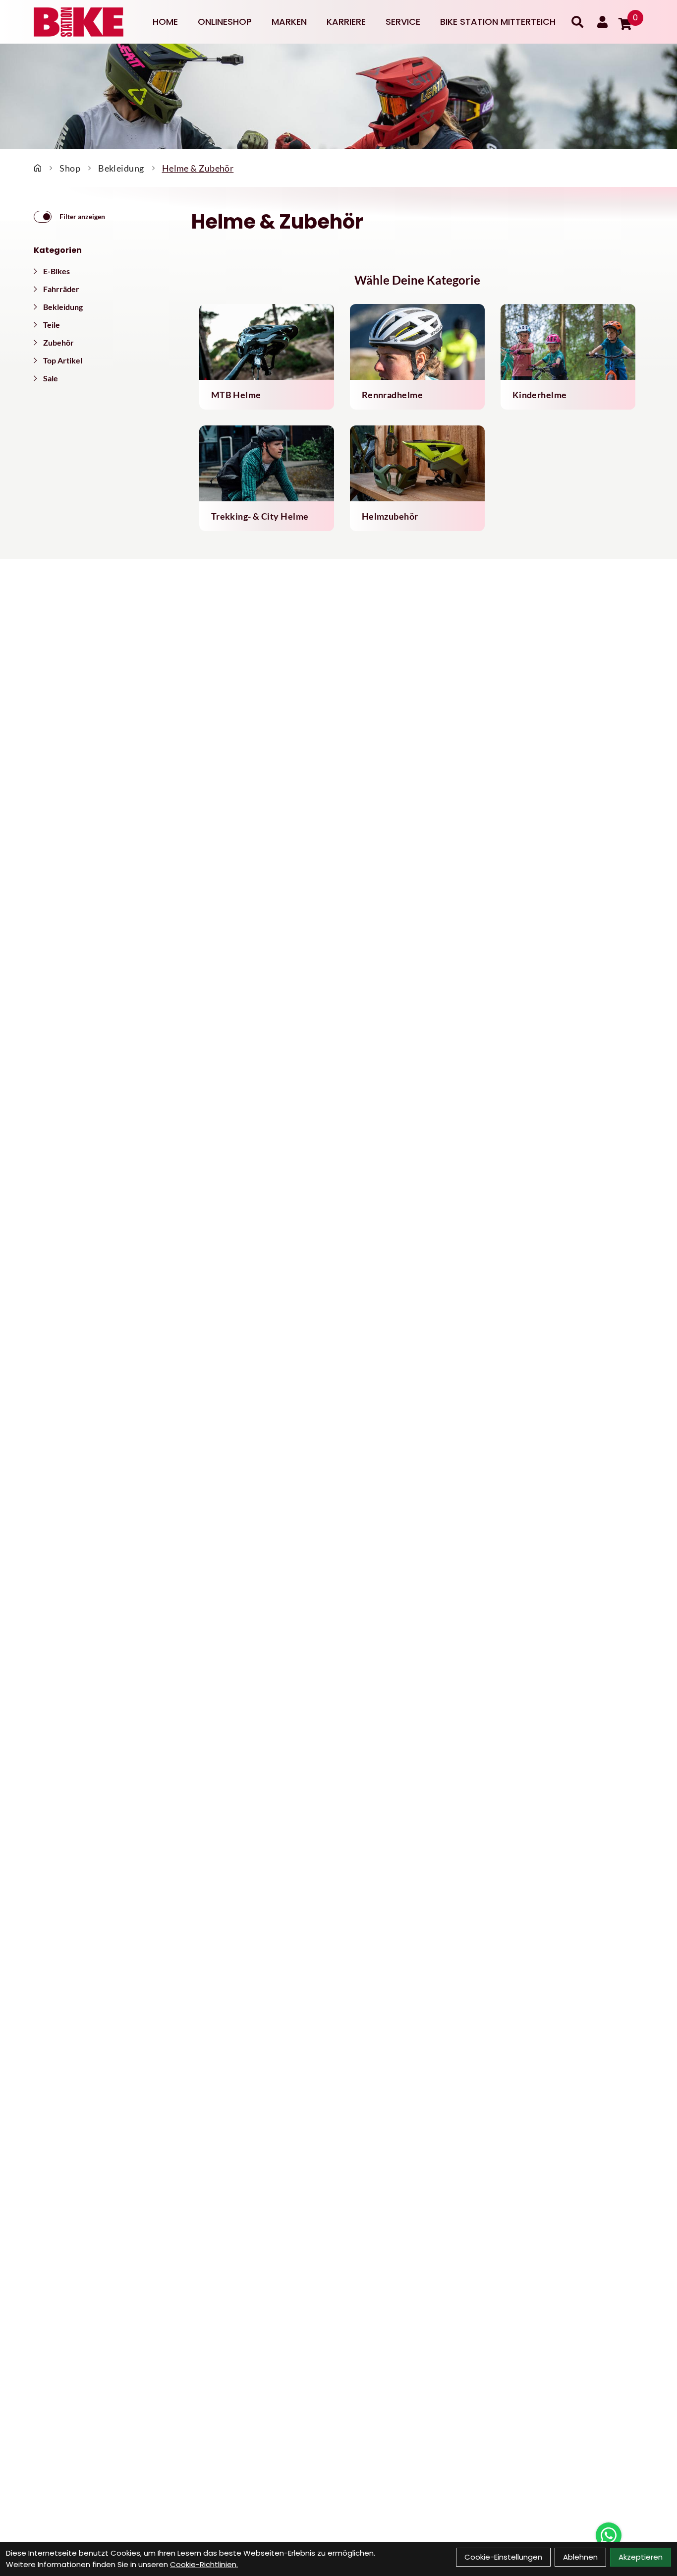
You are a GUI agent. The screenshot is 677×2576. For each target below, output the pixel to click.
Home (165, 22)
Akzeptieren (641, 2557)
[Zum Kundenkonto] (602, 22)
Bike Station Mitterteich (498, 22)
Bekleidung (121, 168)
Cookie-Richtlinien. (204, 2564)
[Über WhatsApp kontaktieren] (609, 2535)
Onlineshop (225, 22)
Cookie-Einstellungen (503, 2557)
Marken (289, 22)
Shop (70, 168)
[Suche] (577, 22)
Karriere (346, 22)
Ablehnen (580, 2557)
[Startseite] (38, 168)
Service (403, 22)
